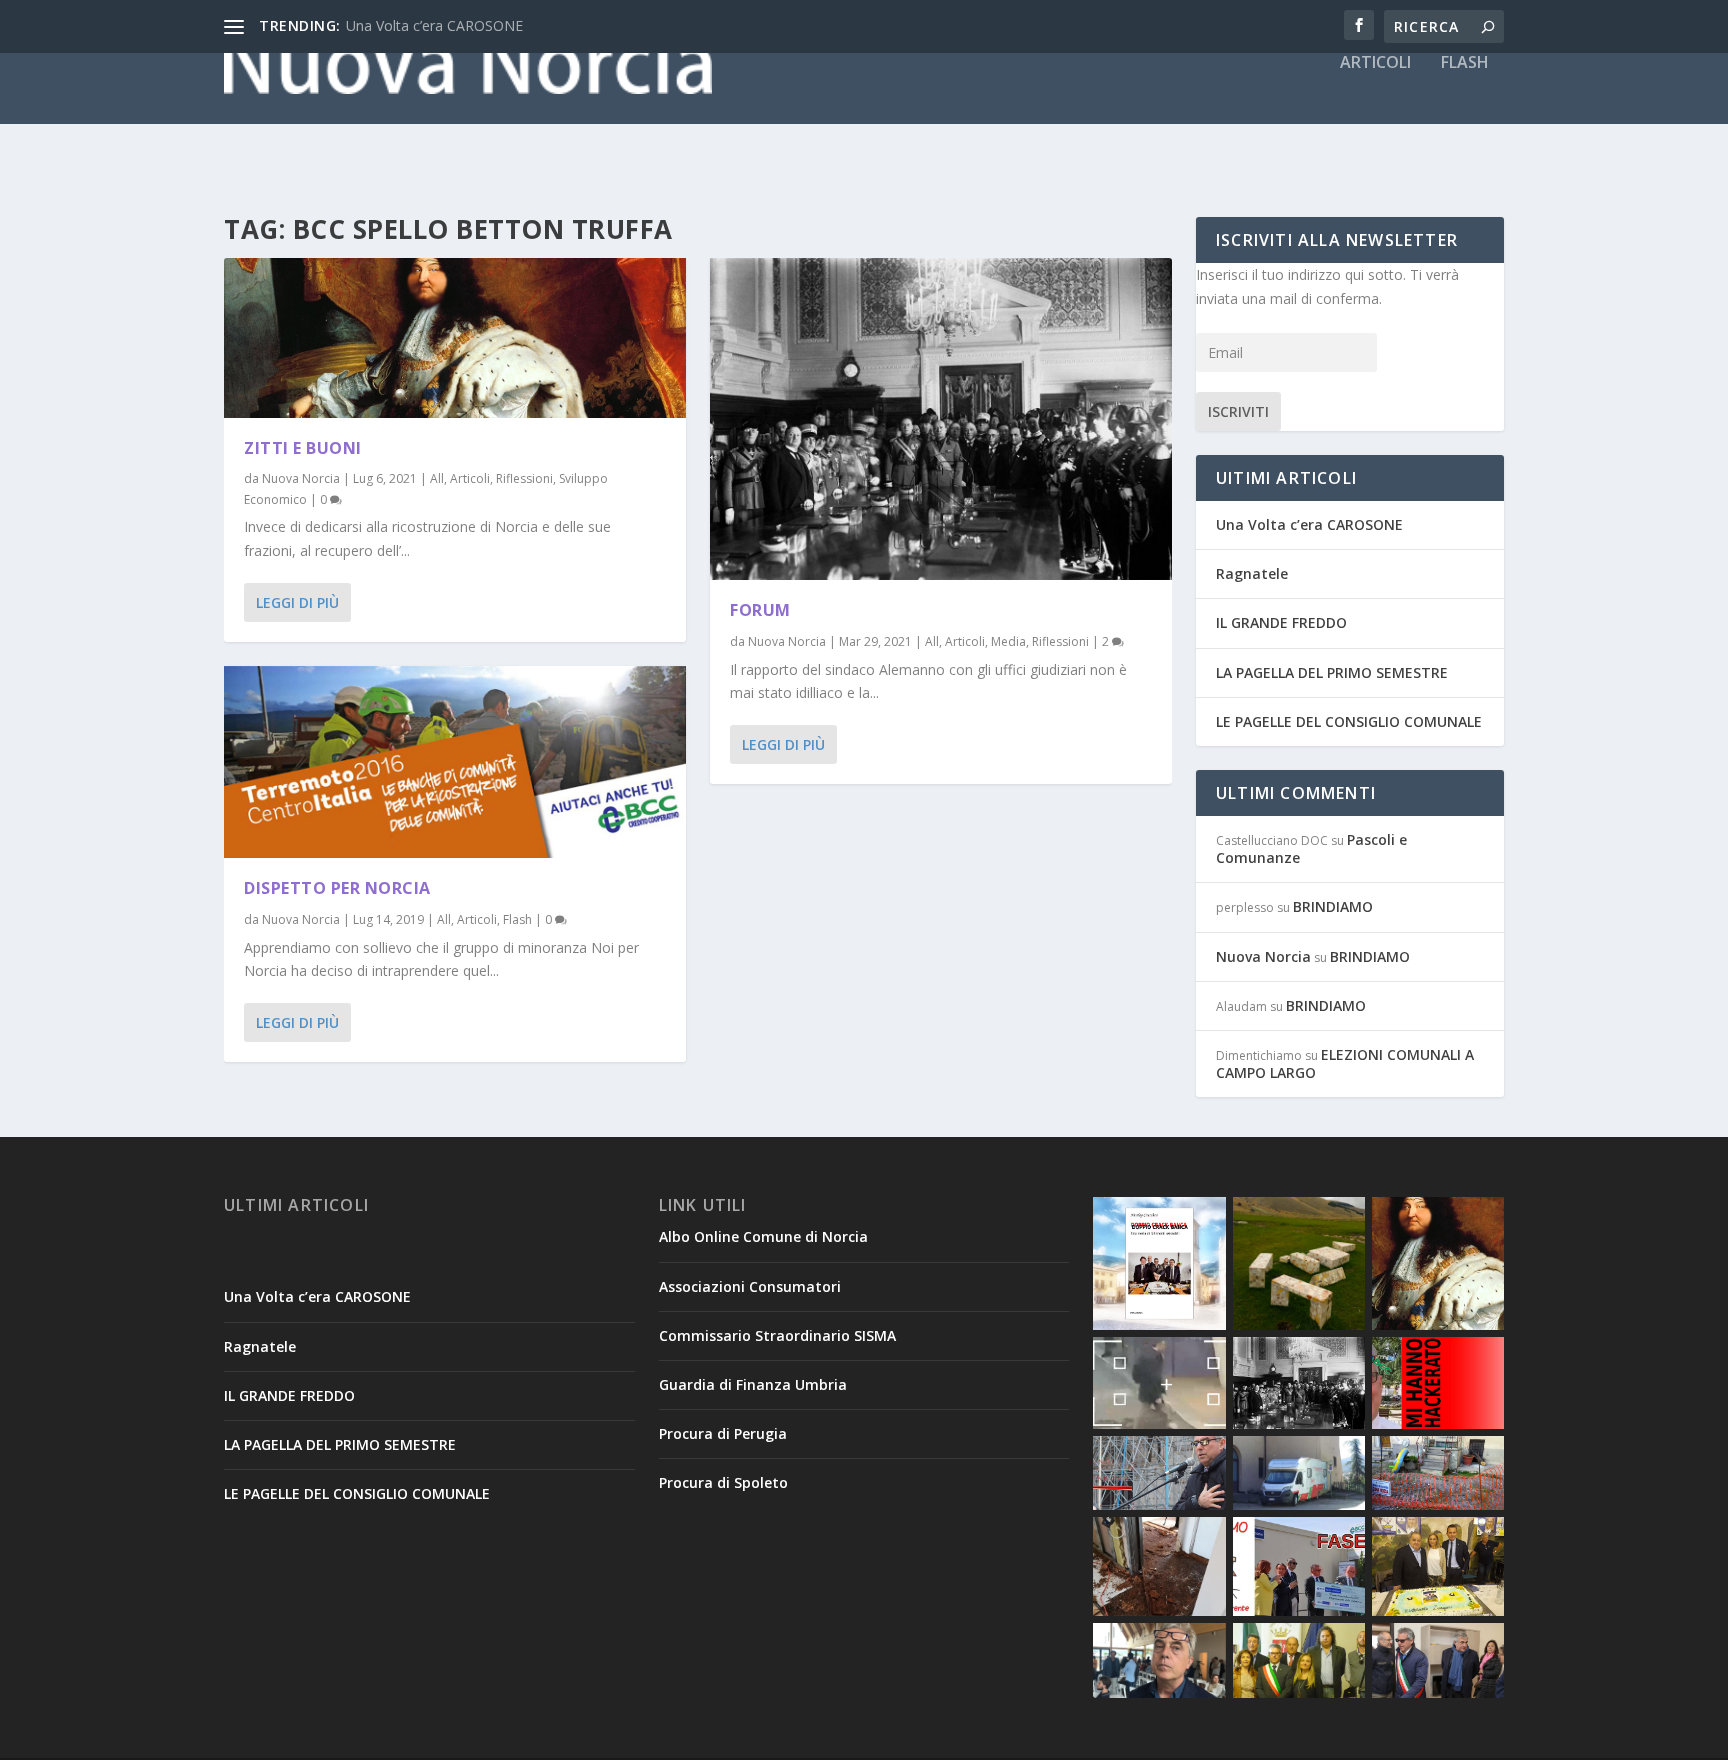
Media (1008, 641)
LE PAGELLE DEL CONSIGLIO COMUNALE (1349, 721)
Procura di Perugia (723, 1433)
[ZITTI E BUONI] (455, 338)
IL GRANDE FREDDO (1281, 622)
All (437, 478)
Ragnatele (1252, 573)
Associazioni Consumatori (750, 1286)
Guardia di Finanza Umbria (753, 1384)
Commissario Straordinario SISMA (777, 1335)
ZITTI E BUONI (303, 448)
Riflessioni (524, 478)
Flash (1465, 63)
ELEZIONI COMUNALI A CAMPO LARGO (1345, 1063)
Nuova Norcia (301, 478)
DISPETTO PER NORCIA (337, 888)
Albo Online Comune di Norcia (763, 1236)
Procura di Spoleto (723, 1482)
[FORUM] (941, 419)
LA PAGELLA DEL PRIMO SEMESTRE (1332, 672)
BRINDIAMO (1333, 906)
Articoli (1375, 63)
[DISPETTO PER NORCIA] (455, 762)
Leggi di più (297, 602)
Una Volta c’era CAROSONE (434, 25)
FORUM (760, 610)
